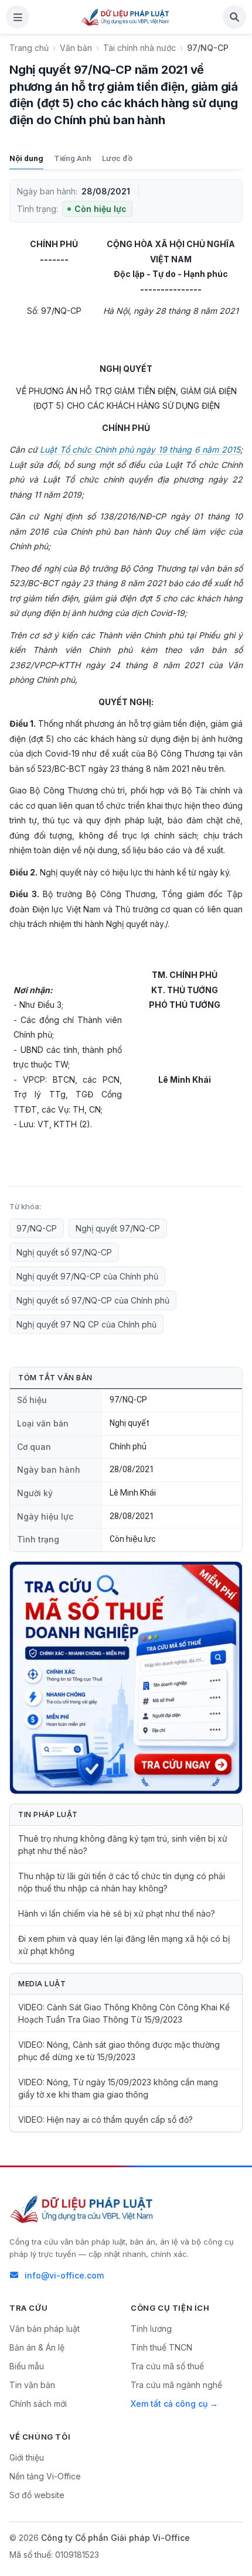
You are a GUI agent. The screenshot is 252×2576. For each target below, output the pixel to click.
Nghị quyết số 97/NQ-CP (64, 1252)
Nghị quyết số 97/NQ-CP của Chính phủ (93, 1300)
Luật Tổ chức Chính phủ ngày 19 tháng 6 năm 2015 (140, 449)
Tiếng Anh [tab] (73, 158)
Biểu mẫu (27, 2366)
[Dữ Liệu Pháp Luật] (83, 2209)
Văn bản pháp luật (45, 2329)
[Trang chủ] (126, 17)
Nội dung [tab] (26, 158)
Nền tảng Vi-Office (45, 2476)
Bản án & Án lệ (37, 2347)
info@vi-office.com (64, 2275)
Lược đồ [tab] (117, 158)
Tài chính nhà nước (139, 48)
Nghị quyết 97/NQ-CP (118, 1228)
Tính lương (151, 2329)
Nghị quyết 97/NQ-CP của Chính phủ (87, 1276)
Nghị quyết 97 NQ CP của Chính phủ (86, 1324)
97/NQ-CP (37, 1228)
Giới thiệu (27, 2457)
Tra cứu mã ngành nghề (176, 2385)
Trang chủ (29, 48)
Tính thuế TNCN (161, 2347)
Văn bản (76, 48)
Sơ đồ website (37, 2495)
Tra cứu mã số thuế (167, 2366)
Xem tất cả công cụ (169, 2404)
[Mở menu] (18, 17)
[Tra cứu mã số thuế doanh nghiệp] (126, 1678)
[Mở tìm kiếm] (234, 17)
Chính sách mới (38, 2404)
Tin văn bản (32, 2385)
